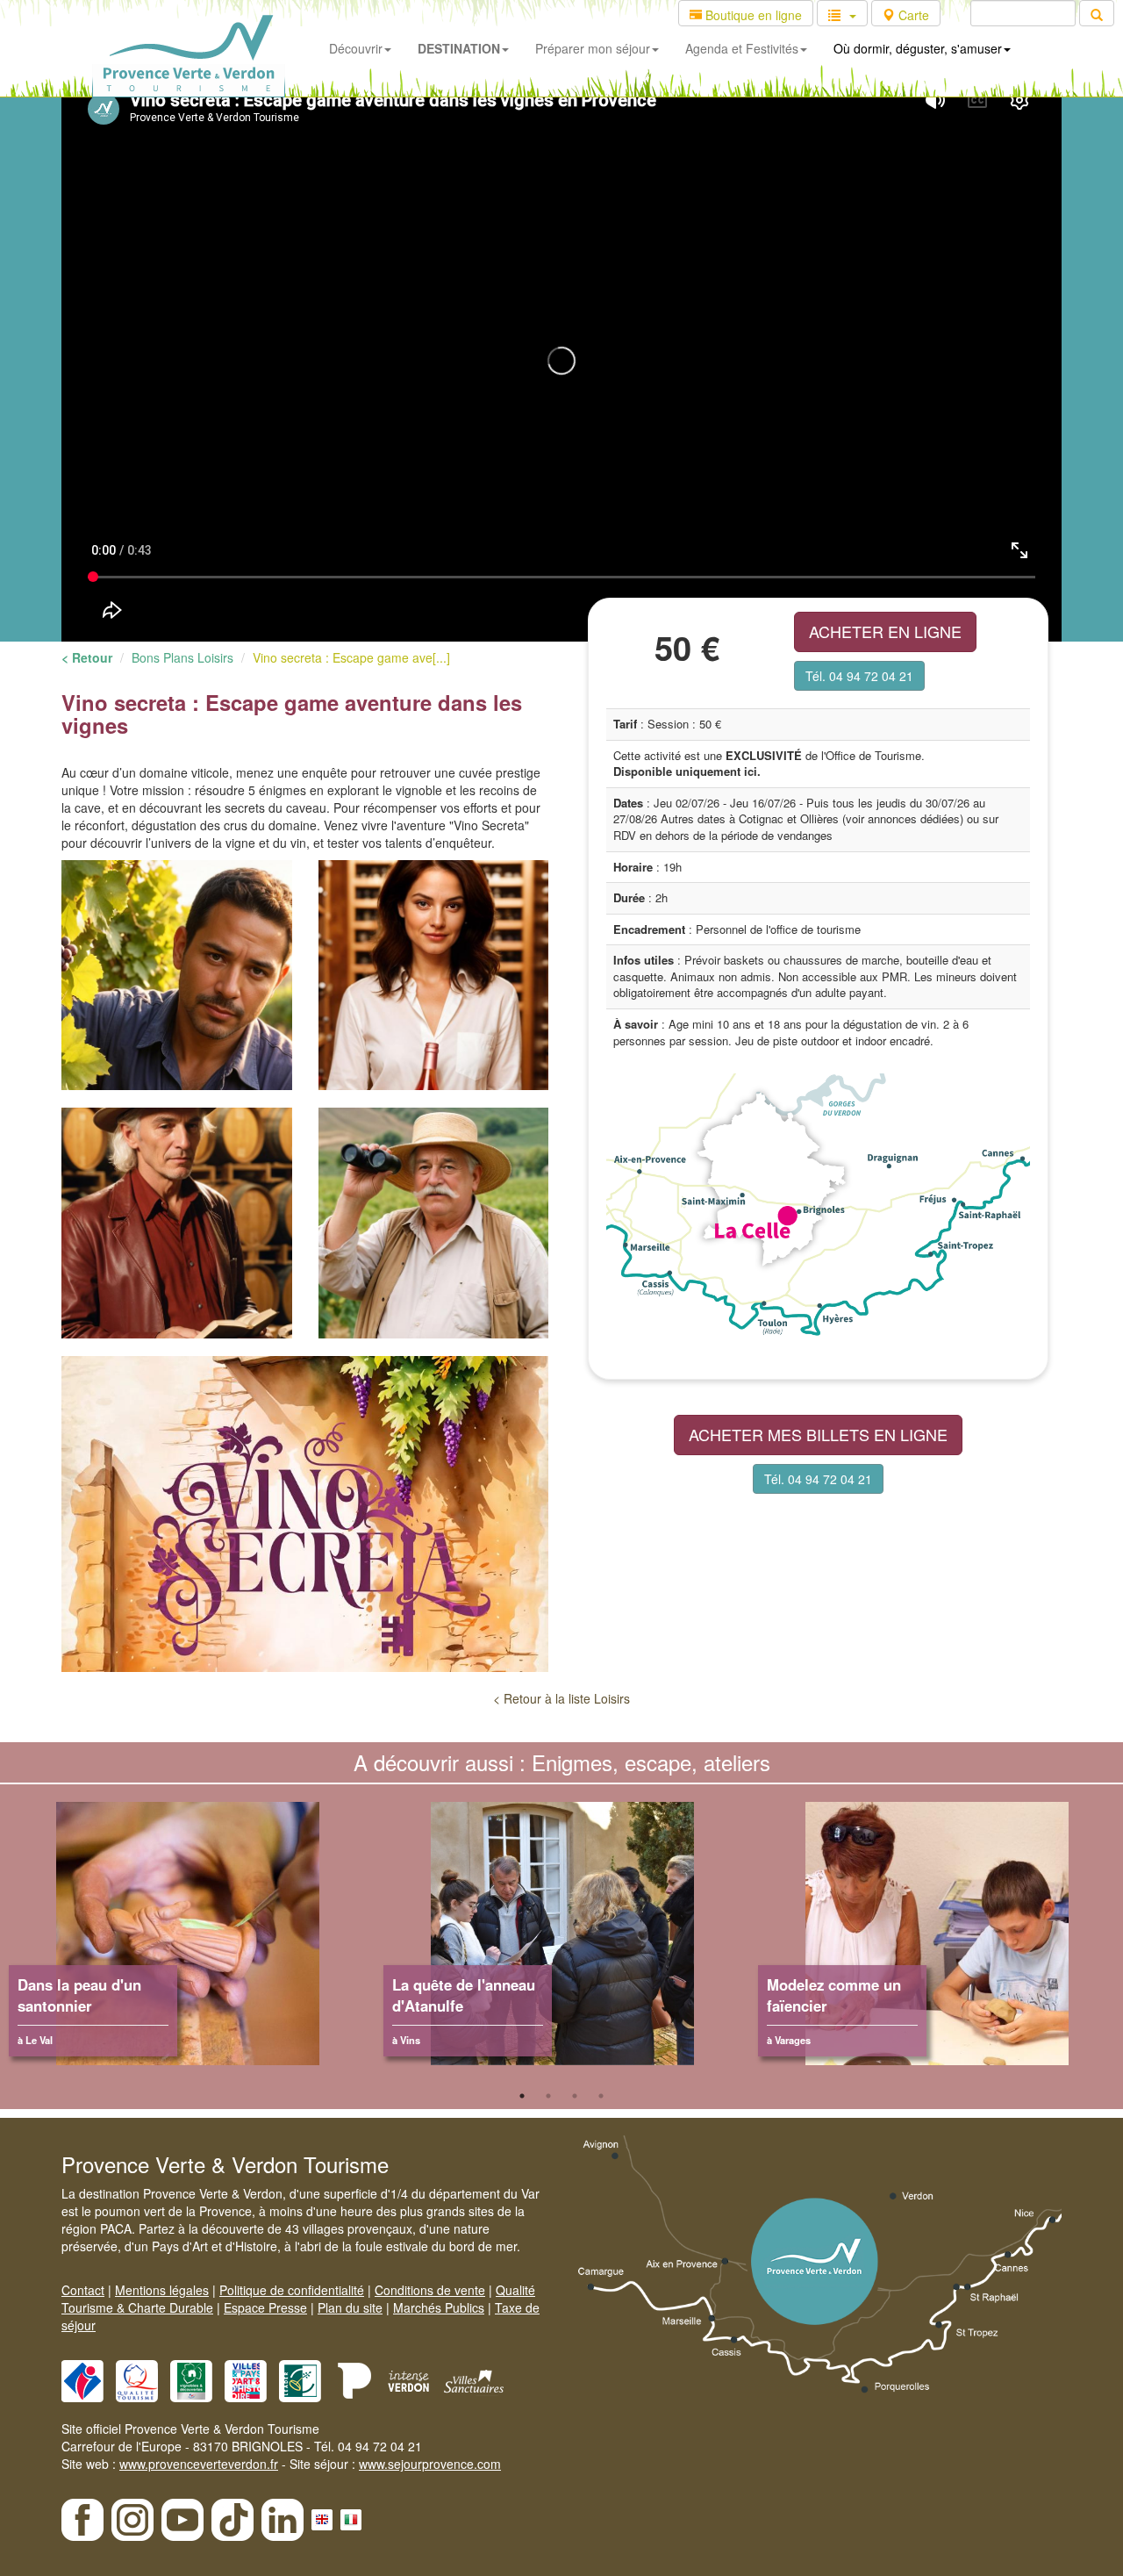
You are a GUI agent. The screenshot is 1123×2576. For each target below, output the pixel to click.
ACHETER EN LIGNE (885, 631)
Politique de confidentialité (292, 2290)
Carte (912, 15)
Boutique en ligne (752, 15)
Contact (83, 2290)
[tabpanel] (187, 1942)
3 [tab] (575, 2096)
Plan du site (350, 2307)
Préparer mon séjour (593, 48)
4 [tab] (601, 2096)
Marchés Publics (439, 2307)
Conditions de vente (430, 2290)
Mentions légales (162, 2290)
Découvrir (356, 48)
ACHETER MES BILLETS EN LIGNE (818, 1434)
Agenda (742, 48)
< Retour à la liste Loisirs (561, 1698)
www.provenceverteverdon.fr (199, 2464)
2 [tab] (548, 2096)
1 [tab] (522, 2096)
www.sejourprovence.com (430, 2464)
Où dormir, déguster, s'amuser (918, 48)
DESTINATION (459, 48)
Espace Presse (265, 2307)
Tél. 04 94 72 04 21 (859, 676)
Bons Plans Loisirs (182, 657)
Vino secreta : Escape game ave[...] (351, 657)
